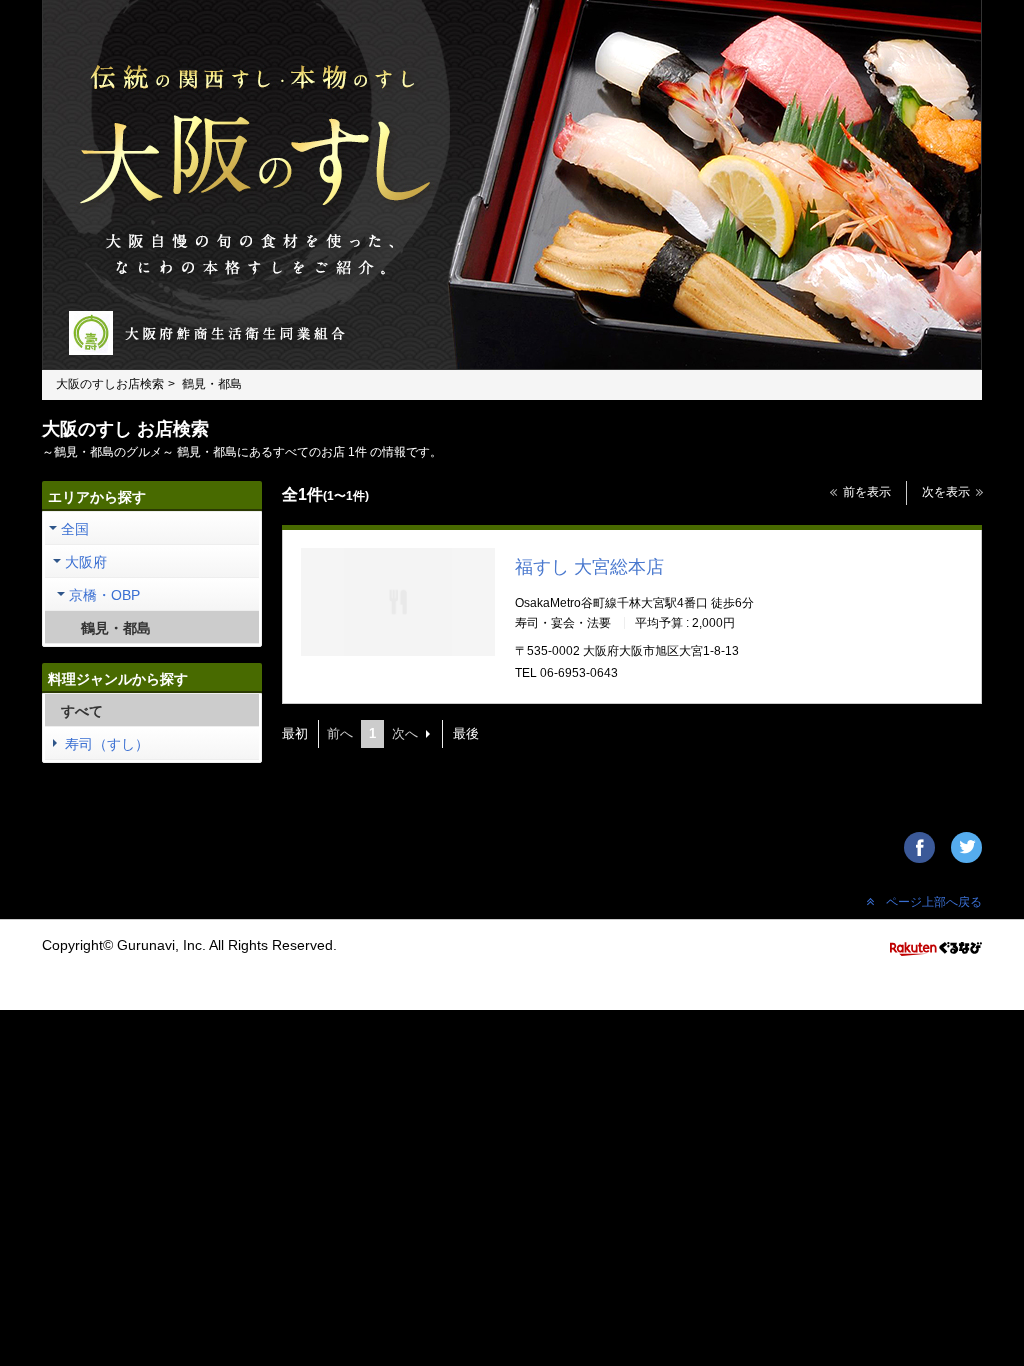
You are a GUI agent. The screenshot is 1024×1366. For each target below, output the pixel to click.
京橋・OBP (104, 595)
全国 (75, 529)
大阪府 (86, 562)
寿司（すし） (107, 744)
